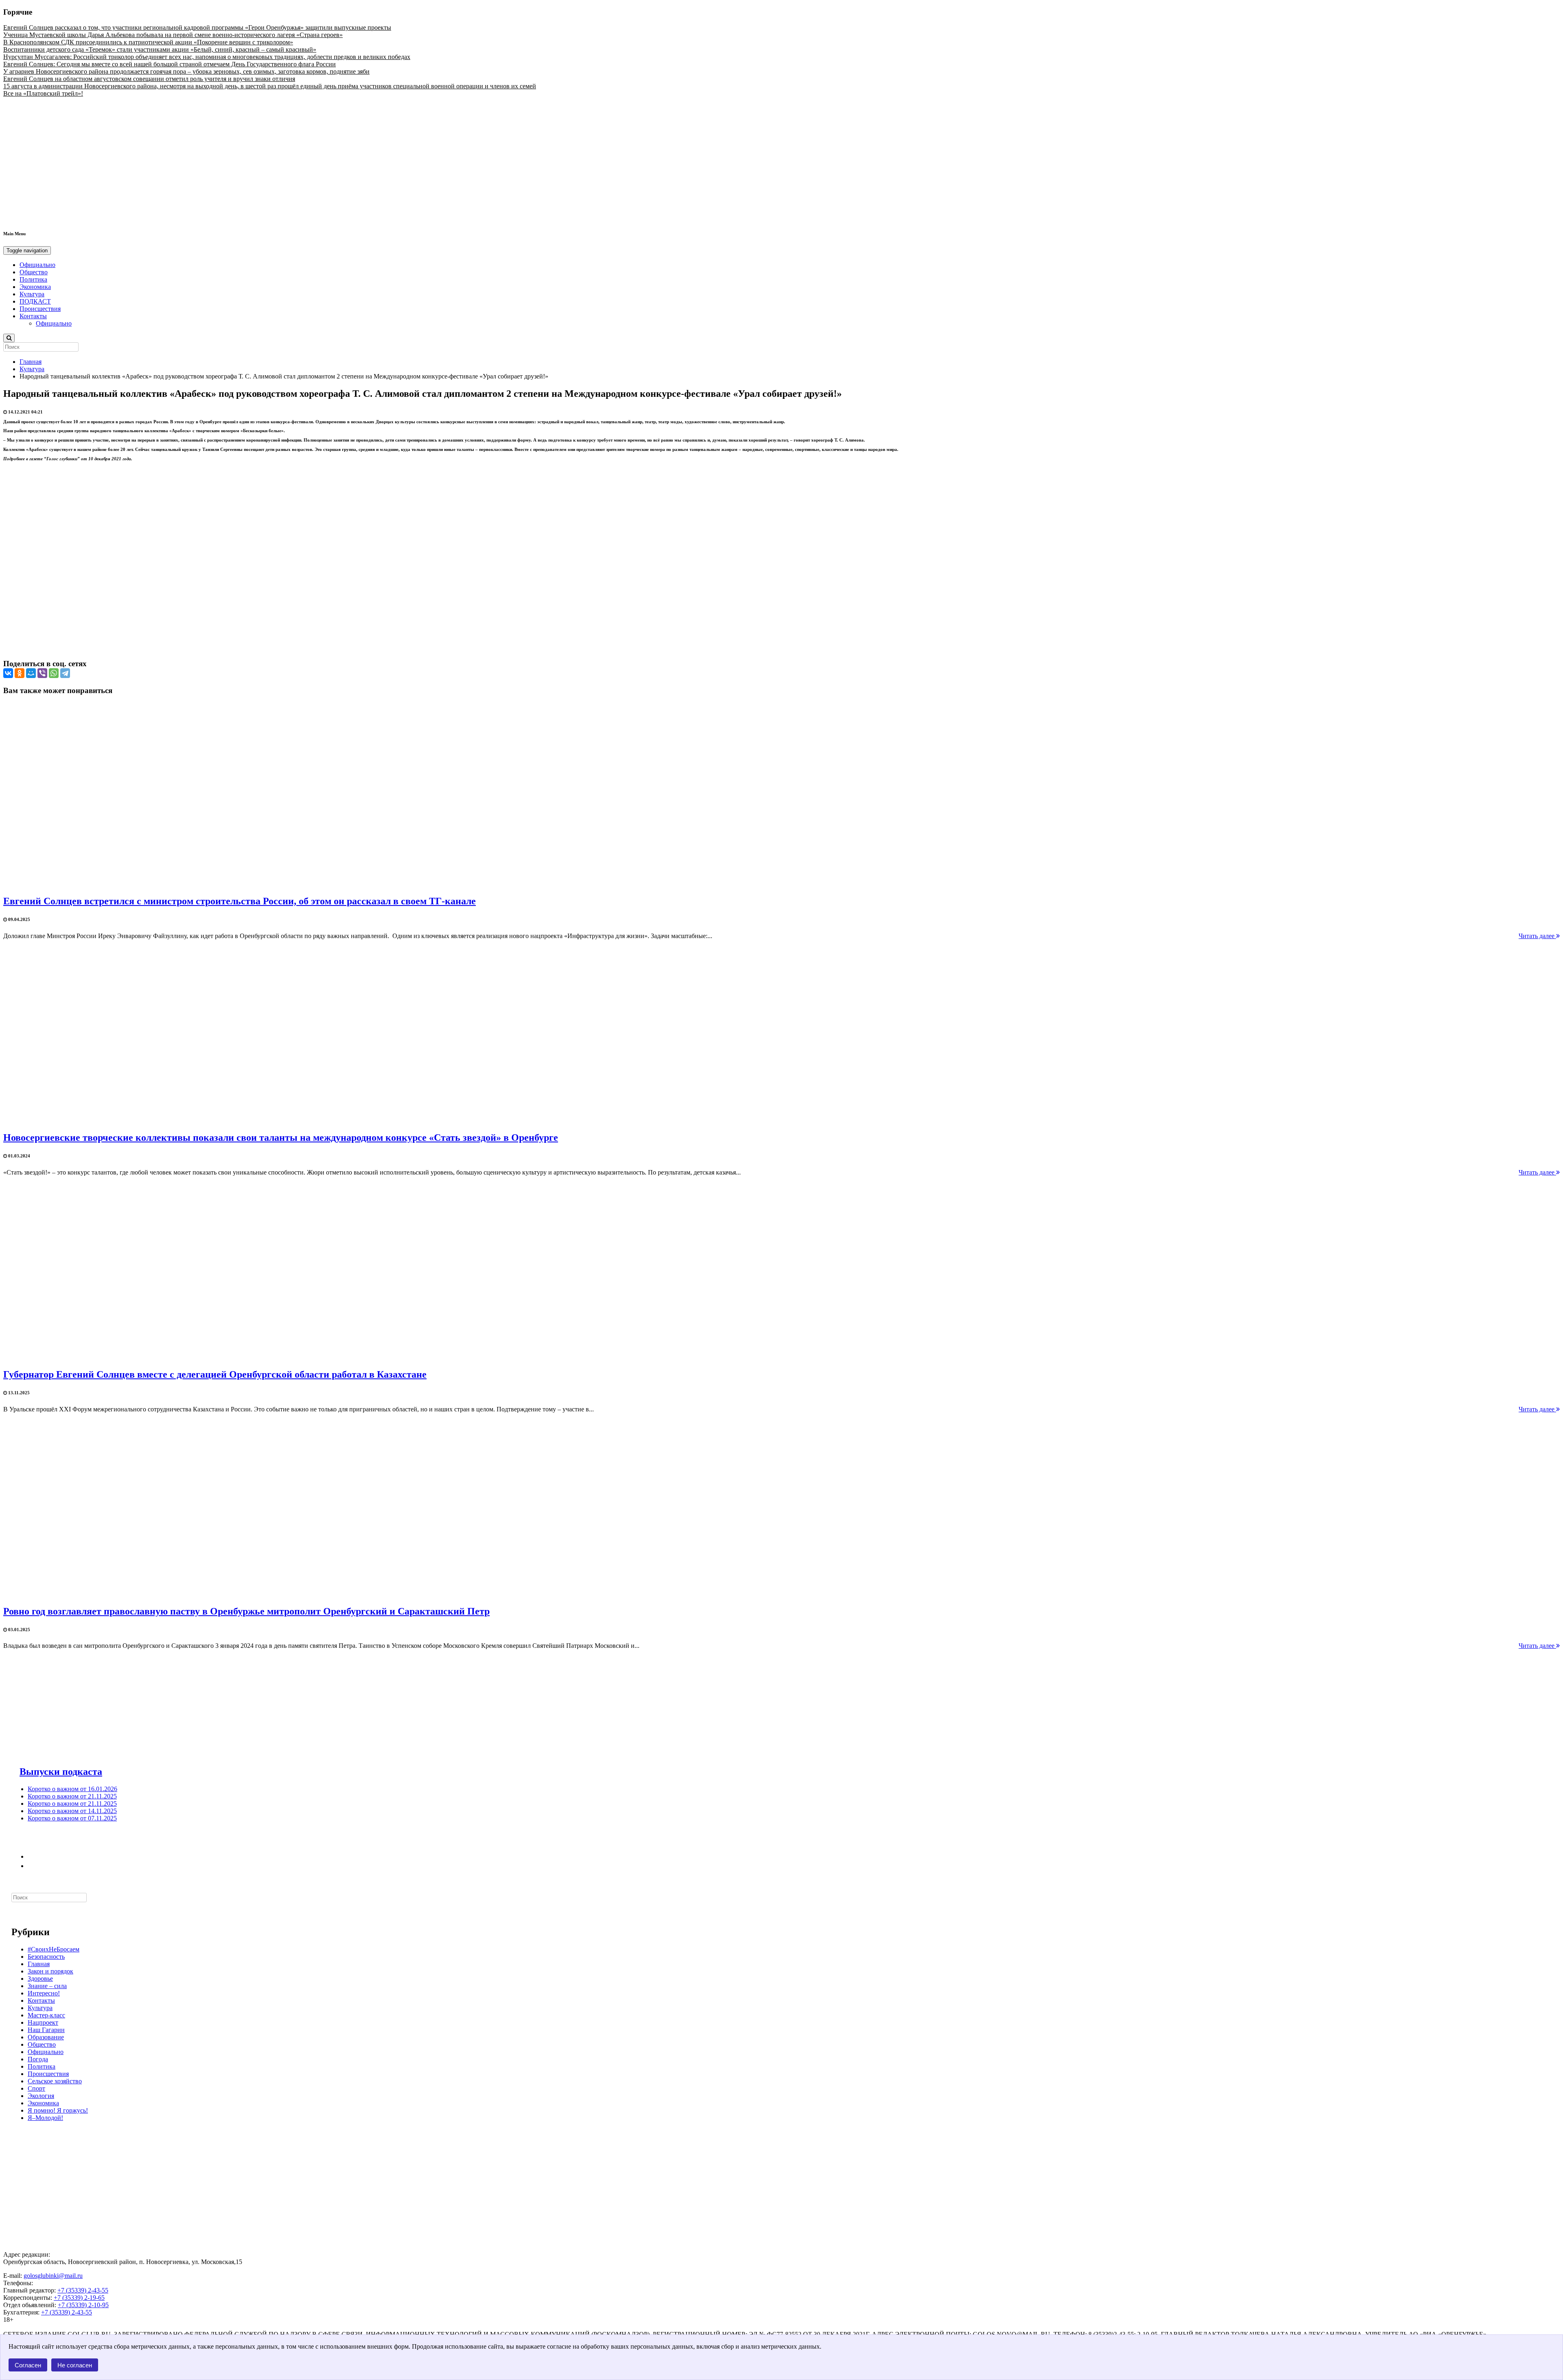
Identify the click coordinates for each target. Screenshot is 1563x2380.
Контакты (33, 316)
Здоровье (40, 1979)
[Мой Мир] (31, 673)
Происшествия (40, 309)
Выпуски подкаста (61, 1772)
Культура (32, 294)
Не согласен (75, 2365)
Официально (37, 265)
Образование (46, 2037)
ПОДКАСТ (35, 301)
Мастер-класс (46, 2015)
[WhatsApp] (54, 673)
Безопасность (46, 1957)
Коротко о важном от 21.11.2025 (72, 1796)
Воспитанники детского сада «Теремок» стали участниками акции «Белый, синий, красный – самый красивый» (160, 49)
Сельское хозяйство (55, 2081)
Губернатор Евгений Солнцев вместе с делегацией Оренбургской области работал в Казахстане (215, 1374)
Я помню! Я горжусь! (58, 2110)
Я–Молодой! (45, 2118)
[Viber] (42, 673)
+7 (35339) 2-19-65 (79, 2298)
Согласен (28, 2365)
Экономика (35, 287)
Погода (38, 2059)
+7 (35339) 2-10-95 (83, 2305)
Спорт (36, 2088)
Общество (34, 272)
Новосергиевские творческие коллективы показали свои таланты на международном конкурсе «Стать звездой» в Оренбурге (281, 1137)
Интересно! (44, 1993)
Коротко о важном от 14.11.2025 (72, 1811)
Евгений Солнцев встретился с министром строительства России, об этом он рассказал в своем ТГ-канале (240, 901)
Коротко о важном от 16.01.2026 (72, 1789)
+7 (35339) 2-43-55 (83, 2290)
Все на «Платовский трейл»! (43, 93)
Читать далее (1537, 936)
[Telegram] (65, 673)
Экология (41, 2096)
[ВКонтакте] (8, 673)
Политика (33, 279)
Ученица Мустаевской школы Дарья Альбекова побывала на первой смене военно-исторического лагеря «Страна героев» (173, 35)
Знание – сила (47, 1986)
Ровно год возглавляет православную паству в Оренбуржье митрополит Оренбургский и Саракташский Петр (246, 1611)
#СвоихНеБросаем (54, 1949)
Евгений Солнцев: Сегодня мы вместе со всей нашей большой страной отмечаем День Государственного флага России (170, 64)
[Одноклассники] (20, 673)
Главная (31, 362)
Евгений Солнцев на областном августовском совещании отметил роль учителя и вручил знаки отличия (149, 79)
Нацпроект (43, 2022)
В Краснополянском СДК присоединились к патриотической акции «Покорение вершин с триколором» (148, 42)
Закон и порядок (50, 1971)
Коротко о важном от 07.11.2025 (72, 1818)
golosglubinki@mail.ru (53, 2276)
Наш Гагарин (46, 2030)
